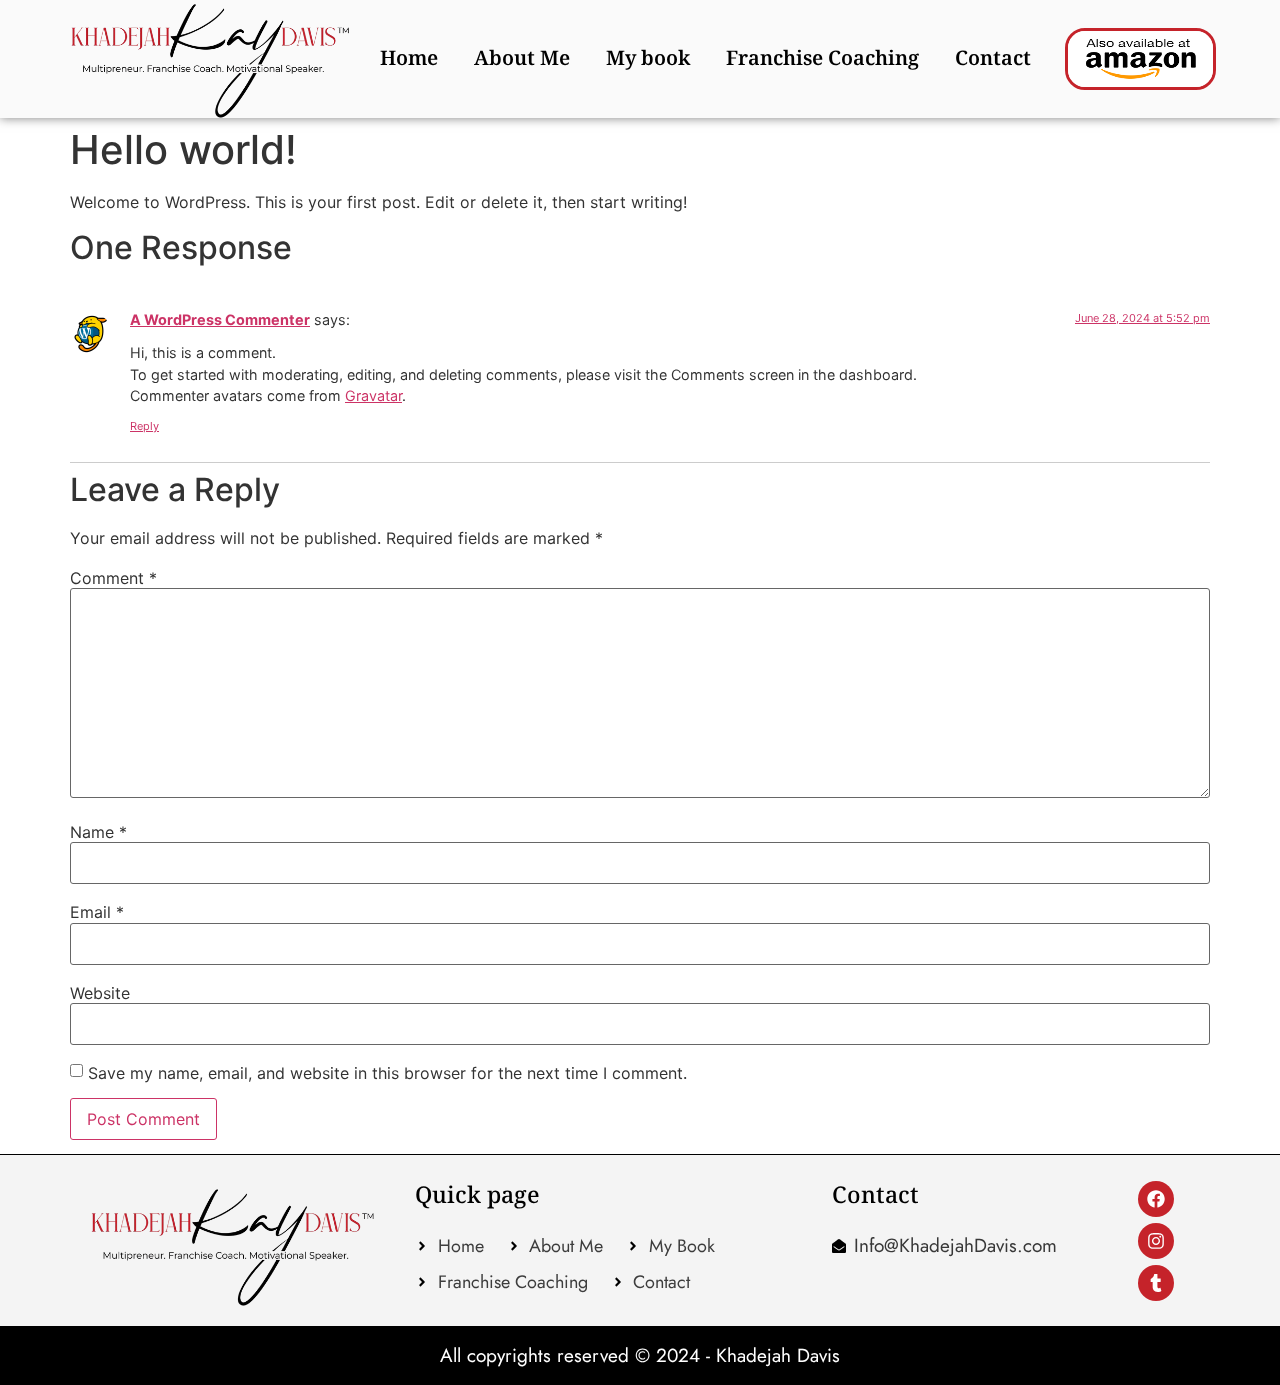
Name (98, 832)
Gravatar (373, 395)
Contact (993, 59)
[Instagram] (1156, 1241)
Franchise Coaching (822, 59)
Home (409, 59)
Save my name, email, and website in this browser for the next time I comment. (387, 1073)
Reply (144, 426)
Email (97, 912)
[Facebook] (1156, 1199)
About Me (522, 59)
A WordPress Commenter (220, 319)
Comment (113, 578)
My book (648, 59)
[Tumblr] (1156, 1283)
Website (100, 993)
